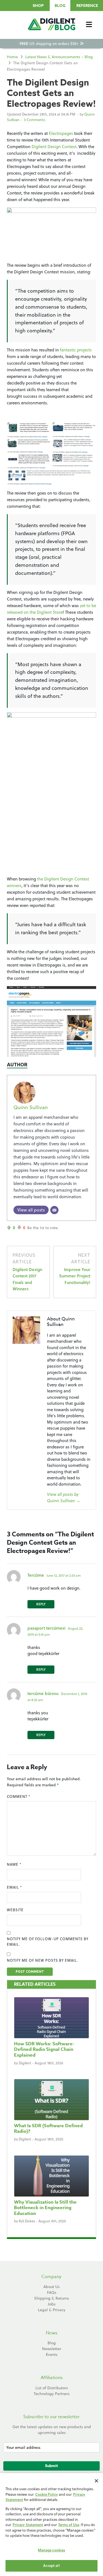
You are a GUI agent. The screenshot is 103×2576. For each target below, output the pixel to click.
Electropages (62, 133)
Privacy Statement (28, 2525)
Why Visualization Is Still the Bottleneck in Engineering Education (45, 2208)
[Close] (96, 2481)
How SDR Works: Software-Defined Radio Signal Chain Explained (44, 2049)
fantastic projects (76, 350)
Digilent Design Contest (54, 147)
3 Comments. (35, 120)
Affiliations (52, 2378)
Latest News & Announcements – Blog (59, 57)
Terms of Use (69, 2525)
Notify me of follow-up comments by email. (48, 1942)
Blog (60, 6)
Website (15, 1910)
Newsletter (52, 2349)
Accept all (51, 2566)
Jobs (52, 2304)
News (52, 2333)
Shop (38, 6)
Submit (51, 2466)
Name (14, 1864)
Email (14, 1887)
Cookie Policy (47, 2494)
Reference (87, 6)
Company (51, 2277)
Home (12, 57)
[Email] (54, 1210)
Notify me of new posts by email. (42, 1960)
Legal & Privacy (52, 2310)
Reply (41, 1604)
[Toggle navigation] (89, 24)
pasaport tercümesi (46, 1628)
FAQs (52, 2292)
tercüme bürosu (43, 1693)
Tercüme (36, 1575)
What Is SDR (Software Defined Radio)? (48, 2128)
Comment (19, 1796)
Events (52, 2355)
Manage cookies (52, 2550)
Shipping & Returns (51, 2298)
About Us (51, 2287)
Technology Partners (52, 2394)
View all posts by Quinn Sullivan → (64, 1497)
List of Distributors (52, 2388)
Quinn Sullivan (31, 1107)
